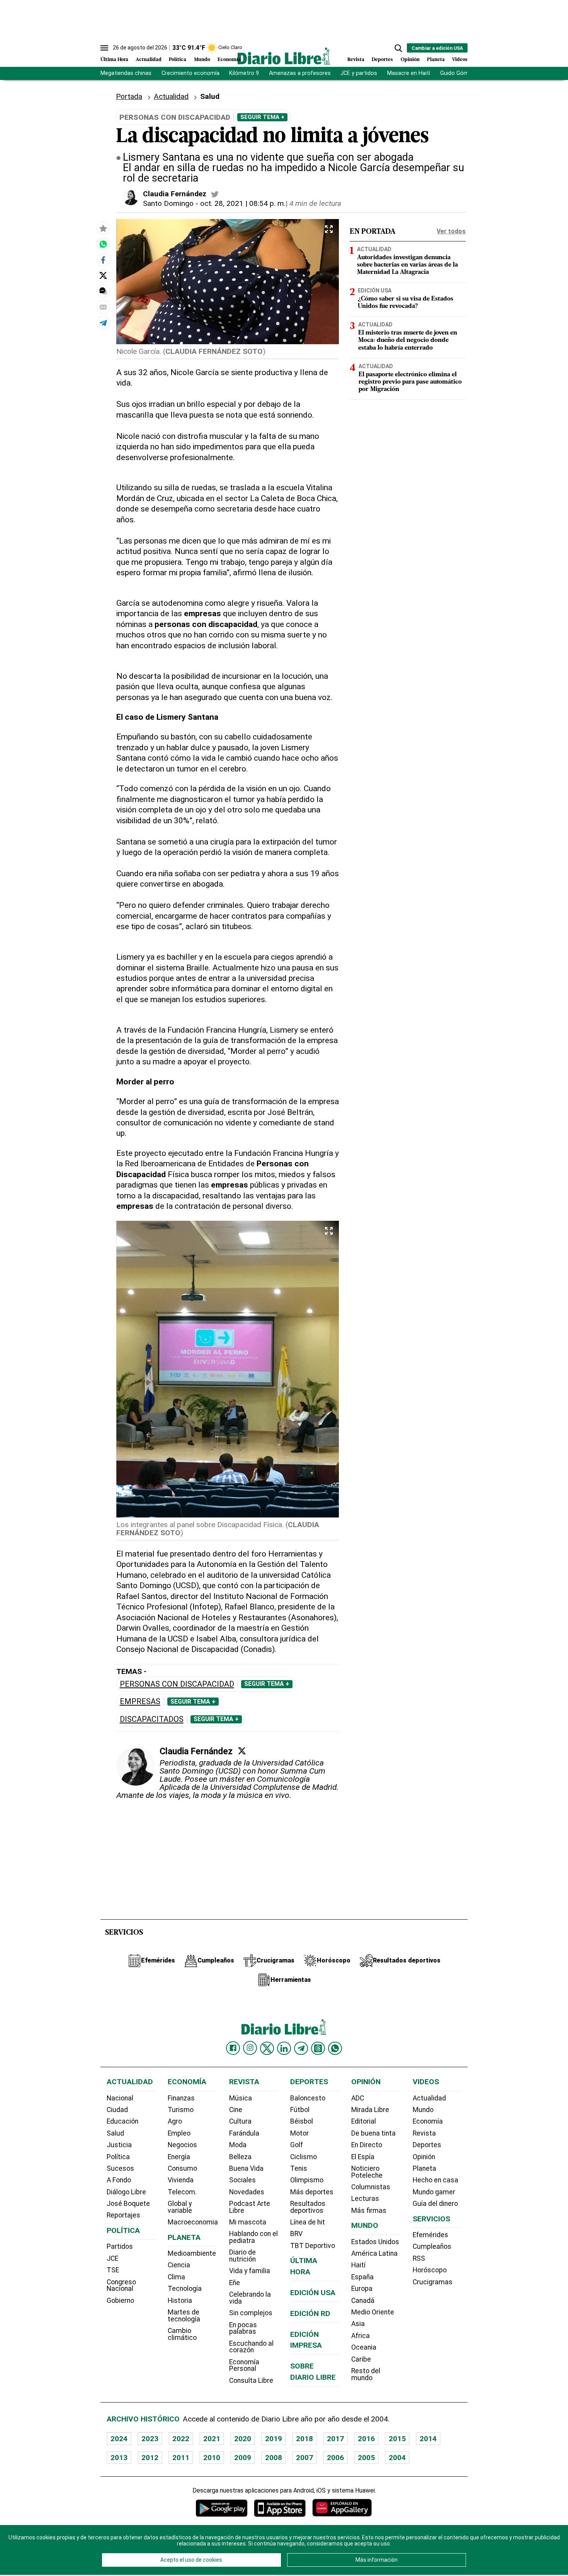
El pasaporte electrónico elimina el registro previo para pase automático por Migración (410, 382)
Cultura (240, 2121)
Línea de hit (308, 2222)
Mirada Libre (370, 2110)
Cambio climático (182, 2334)
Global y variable (180, 2207)
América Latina (374, 2253)
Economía (229, 60)
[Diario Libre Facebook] (233, 2048)
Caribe (361, 2359)
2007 (304, 2458)
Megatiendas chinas (126, 73)
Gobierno (120, 2301)
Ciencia (179, 2265)
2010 (212, 2458)
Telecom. (182, 2192)
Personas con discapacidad (177, 1684)
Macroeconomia (193, 2222)
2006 (335, 2458)
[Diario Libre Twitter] (267, 2048)
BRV (296, 2234)
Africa (361, 2336)
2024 (119, 2439)
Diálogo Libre (126, 2192)
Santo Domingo (168, 203)
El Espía (363, 2157)
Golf (297, 2145)
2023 (150, 2439)
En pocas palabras (243, 2328)
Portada (129, 96)
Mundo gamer (434, 2192)
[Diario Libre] (284, 56)
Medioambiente (192, 2253)
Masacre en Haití (409, 73)
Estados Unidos (375, 2242)
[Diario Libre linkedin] (284, 2048)
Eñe (235, 2283)
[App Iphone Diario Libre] (280, 2508)
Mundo (202, 60)
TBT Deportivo (313, 2246)
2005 (366, 2458)
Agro (175, 2121)
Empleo (179, 2133)
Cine (236, 2110)
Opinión (410, 60)
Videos (460, 60)
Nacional (120, 2098)
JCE (112, 2258)
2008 (274, 2458)
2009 (243, 2458)
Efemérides (430, 2235)
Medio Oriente (373, 2312)
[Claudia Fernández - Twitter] (215, 194)
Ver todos (451, 231)
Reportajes (123, 2215)
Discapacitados (152, 1719)
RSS (419, 2258)
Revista (356, 60)
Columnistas (371, 2187)
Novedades (247, 2192)
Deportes (382, 60)
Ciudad (117, 2110)
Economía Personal (244, 2365)
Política (178, 60)
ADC (358, 2098)
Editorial (364, 2121)
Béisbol (302, 2121)
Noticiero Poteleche (367, 2172)
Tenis (299, 2168)
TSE (113, 2270)
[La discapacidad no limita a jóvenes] (103, 244)
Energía (179, 2157)
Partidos (120, 2246)
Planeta (436, 60)
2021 (212, 2439)
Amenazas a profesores (300, 73)
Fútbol (300, 2110)
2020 (243, 2439)
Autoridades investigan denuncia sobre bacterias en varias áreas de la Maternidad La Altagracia (407, 265)
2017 (335, 2439)
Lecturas (365, 2199)
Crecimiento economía (190, 73)
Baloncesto (308, 2098)
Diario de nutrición (242, 2256)
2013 (119, 2458)
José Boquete (128, 2204)
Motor (299, 2133)
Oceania (364, 2347)
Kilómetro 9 (244, 73)
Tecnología (185, 2289)
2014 (428, 2439)
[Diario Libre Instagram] (250, 2048)
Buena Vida (246, 2168)
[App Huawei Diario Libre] (342, 2508)
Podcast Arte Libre (250, 2207)
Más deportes (312, 2192)
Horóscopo (430, 2270)
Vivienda (181, 2180)
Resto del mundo (366, 2374)
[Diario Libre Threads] (318, 2048)
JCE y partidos (359, 73)
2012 (150, 2458)
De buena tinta (373, 2133)
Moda (238, 2145)
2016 (366, 2439)
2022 (181, 2439)
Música (241, 2098)
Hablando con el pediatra (253, 2237)
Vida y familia (250, 2271)
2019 (274, 2439)
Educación (122, 2121)
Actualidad (149, 60)
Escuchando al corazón (251, 2347)
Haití (358, 2265)
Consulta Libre (251, 2381)
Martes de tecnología (184, 2316)
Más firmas (369, 2211)
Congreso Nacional (121, 2285)
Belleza (240, 2157)
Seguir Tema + (262, 117)
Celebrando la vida (250, 2298)
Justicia (119, 2145)
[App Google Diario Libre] (222, 2508)
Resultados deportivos (308, 2207)
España (362, 2277)
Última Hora (114, 60)
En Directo (367, 2145)
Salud (115, 2133)
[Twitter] (242, 1751)
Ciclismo (304, 2157)
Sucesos (120, 2168)
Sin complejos (251, 2313)
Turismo (181, 2110)
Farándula (244, 2133)
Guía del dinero (435, 2204)
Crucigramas (433, 2282)
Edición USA (375, 291)
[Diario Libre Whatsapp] (335, 2048)
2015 (397, 2439)
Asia (358, 2324)
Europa (362, 2289)
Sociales (242, 2180)
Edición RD (310, 2313)
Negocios (182, 2145)
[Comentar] (103, 291)
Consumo (182, 2168)
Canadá (363, 2301)
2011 (181, 2458)
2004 (397, 2458)
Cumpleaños (432, 2246)
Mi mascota (248, 2222)
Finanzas (181, 2098)
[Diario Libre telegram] (301, 2048)
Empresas (140, 1702)
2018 (304, 2439)
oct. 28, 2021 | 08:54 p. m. (243, 203)
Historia (180, 2301)
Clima (176, 2277)
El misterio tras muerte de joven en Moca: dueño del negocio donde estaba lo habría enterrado (408, 340)
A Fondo (119, 2180)
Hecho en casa (435, 2180)
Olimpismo (307, 2180)
